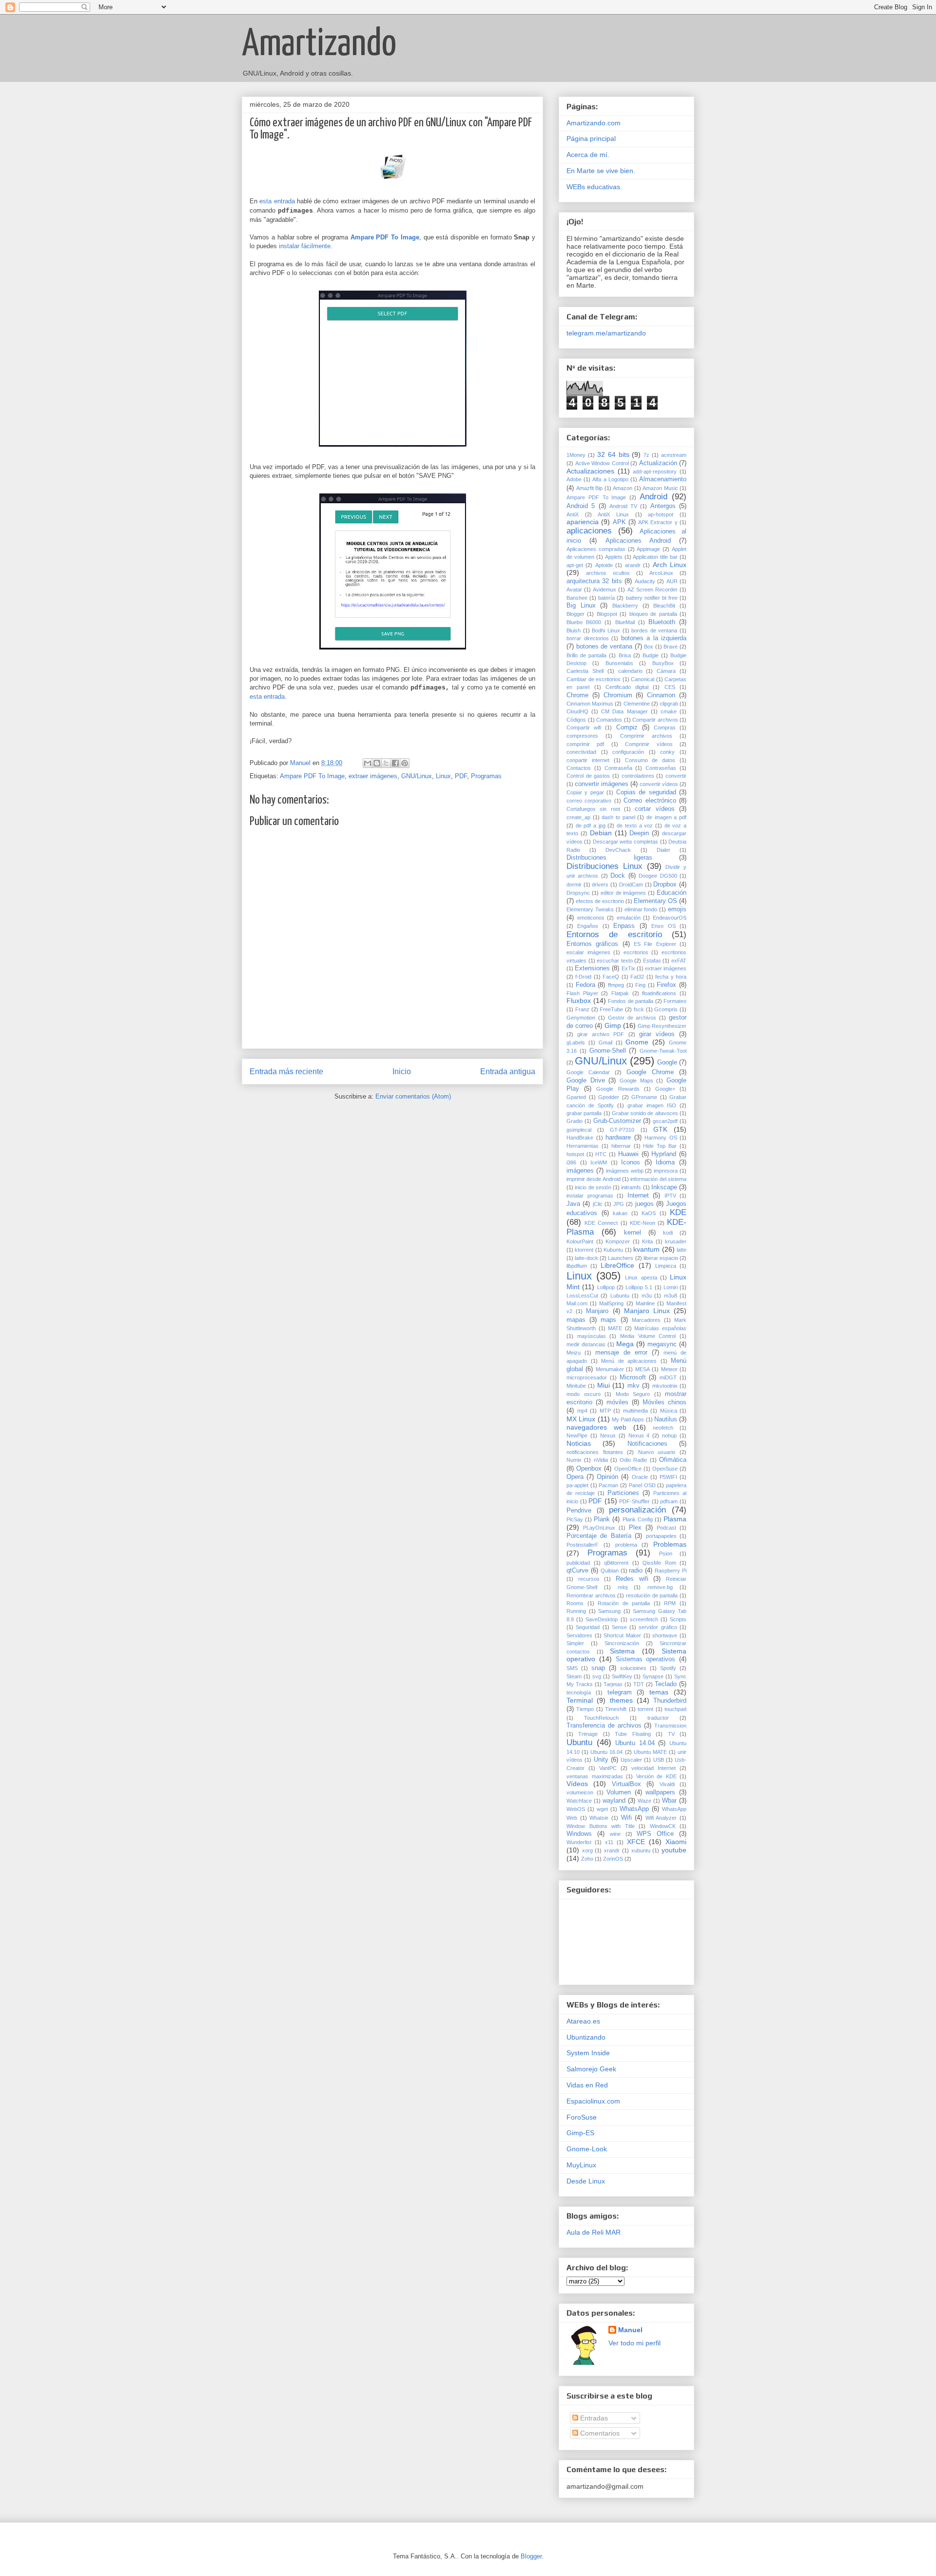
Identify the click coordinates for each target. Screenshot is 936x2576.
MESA (643, 1369)
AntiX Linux (613, 514)
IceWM (599, 1162)
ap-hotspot (661, 514)
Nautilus (666, 1419)
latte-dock (586, 1258)
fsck (639, 1009)
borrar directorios (588, 638)
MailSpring (611, 1303)
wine (615, 1834)
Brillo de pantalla (586, 655)
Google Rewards (618, 1089)
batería (606, 598)
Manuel (630, 2330)
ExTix (628, 968)
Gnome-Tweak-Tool (663, 1051)
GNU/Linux (417, 776)
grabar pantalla (584, 1113)
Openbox (589, 1469)
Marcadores (646, 1320)
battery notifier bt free (652, 598)
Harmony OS (661, 1138)
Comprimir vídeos (649, 744)
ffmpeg (616, 985)
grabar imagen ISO (652, 1105)
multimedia (635, 1411)
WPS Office (655, 1834)
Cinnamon (661, 695)
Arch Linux (670, 565)
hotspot (575, 1154)
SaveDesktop (602, 1619)
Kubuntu (613, 1250)
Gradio (575, 1121)
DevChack (618, 850)
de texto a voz (635, 826)
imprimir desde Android (594, 1179)
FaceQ (611, 977)
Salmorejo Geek (591, 2069)
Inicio (402, 1072)
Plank (602, 1519)
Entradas (593, 2418)
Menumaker (610, 1369)
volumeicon (580, 1792)
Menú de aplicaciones (629, 1361)
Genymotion (581, 1018)
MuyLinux (581, 2165)
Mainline (645, 1303)
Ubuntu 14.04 (635, 1743)
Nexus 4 (639, 1435)
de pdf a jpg (591, 826)
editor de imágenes (624, 893)
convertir (676, 776)
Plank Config (638, 1519)
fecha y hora (671, 977)
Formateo (675, 1001)
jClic (598, 1204)
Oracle (640, 1477)
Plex (635, 1528)
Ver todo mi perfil (634, 2343)
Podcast (666, 1528)
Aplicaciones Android (638, 541)
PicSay (575, 1519)
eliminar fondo (641, 909)
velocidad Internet (653, 1768)
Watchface (579, 1801)
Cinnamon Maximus (590, 704)
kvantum (646, 1249)
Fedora (585, 985)
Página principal (591, 138)
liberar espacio (661, 1258)
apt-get (575, 565)
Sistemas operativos (646, 1659)
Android (653, 497)
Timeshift (616, 1709)
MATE (615, 1328)
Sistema (622, 1651)
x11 (609, 1842)
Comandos (609, 720)
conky (667, 752)
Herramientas (583, 1146)
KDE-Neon (643, 1223)
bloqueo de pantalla (653, 614)
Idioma (665, 1162)
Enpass (624, 926)
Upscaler (631, 1760)
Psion (666, 1553)
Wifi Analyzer (661, 1818)
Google (667, 1062)
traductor (658, 1718)
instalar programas (590, 1196)
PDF (461, 776)
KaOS (649, 1213)
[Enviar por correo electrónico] (368, 763)
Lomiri (671, 1287)
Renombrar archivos (591, 1595)
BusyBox (663, 663)
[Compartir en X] (386, 763)
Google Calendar (588, 1072)
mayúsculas (592, 1336)
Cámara (666, 671)
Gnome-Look (587, 2149)
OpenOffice (628, 1469)
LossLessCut (582, 1296)
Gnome (637, 1042)
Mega (625, 1344)
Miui (604, 1385)
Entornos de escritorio (614, 934)
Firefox (666, 985)
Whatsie (599, 1818)
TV (671, 1734)
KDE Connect (601, 1223)
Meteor (669, 1369)
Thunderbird (670, 1701)
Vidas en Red (587, 2085)
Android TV (623, 506)
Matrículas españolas (660, 1328)
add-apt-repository (655, 472)
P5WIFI (668, 1477)
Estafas (652, 961)
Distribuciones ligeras (609, 858)
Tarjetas (613, 1684)
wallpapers (660, 1792)
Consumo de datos (650, 760)
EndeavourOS (670, 918)
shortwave (665, 1635)
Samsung (609, 1611)
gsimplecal (579, 1130)
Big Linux (581, 606)
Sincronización (622, 1643)
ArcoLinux (661, 573)
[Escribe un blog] (377, 763)
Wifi (626, 1818)
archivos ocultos (608, 573)
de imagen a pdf (666, 817)
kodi (668, 1233)
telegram (620, 1692)
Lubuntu (620, 1296)
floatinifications (659, 993)
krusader (676, 1241)
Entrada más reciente (286, 1072)
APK (619, 522)
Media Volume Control (648, 1336)
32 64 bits (613, 454)
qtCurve (577, 1571)
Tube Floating (633, 1734)
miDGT (668, 1377)
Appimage (648, 549)
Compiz (627, 728)
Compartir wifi (584, 728)
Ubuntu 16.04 (606, 1752)
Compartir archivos (655, 720)
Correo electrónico (650, 801)
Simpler (575, 1643)
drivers (600, 885)
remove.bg (660, 1587)
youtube (674, 1850)
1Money (576, 455)
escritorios (636, 952)
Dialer (663, 850)
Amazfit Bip (590, 488)
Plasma (675, 1519)
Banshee (577, 598)
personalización (637, 1510)
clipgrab (669, 704)
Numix (574, 1460)
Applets (614, 557)
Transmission (670, 1726)
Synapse (653, 1676)
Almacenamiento (663, 479)
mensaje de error (621, 1353)
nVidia (601, 1460)
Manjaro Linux (647, 1311)
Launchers (621, 1258)
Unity (601, 1760)
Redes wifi (632, 1579)
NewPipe (577, 1435)
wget (602, 1809)
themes (621, 1700)
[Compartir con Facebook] (395, 763)
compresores (582, 736)
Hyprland (664, 1154)
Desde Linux (586, 2181)
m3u (647, 1296)
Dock (618, 876)
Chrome (577, 695)
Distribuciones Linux (604, 866)
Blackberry (625, 606)
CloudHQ (577, 711)
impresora (666, 1171)
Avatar (574, 590)
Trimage (588, 1734)
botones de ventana (604, 647)
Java (573, 1204)
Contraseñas (661, 768)
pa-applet (577, 1485)
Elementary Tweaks (590, 909)
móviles (617, 1402)
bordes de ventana (654, 630)
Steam (574, 1676)
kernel (633, 1233)
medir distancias (586, 1344)
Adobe (574, 479)
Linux (443, 776)
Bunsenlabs (619, 663)
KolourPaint (580, 1241)
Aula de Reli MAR (594, 2232)
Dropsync (578, 893)
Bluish (574, 630)
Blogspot (607, 614)
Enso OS (663, 926)
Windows (579, 1834)
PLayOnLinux (599, 1528)
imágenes (580, 1171)
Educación (672, 893)
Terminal (580, 1700)
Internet (638, 1196)
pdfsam (669, 1501)
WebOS (576, 1809)
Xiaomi (676, 1842)
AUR (672, 581)
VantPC (608, 1768)
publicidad (578, 1563)
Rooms (575, 1603)
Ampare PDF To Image (385, 237)
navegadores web (596, 1427)
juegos (644, 1204)
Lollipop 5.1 (639, 1287)
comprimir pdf (585, 744)
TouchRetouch (601, 1718)
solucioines (633, 1668)
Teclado (666, 1684)
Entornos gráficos (592, 944)
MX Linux (581, 1419)
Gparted (576, 1097)
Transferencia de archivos (604, 1726)
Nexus (608, 1435)
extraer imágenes (373, 776)
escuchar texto (615, 961)
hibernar (621, 1146)
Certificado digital (627, 687)
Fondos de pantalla (631, 1001)
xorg (587, 1850)
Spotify (668, 1668)
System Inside (588, 2053)
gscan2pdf (665, 1121)
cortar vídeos (654, 809)
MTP (605, 1411)
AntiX (573, 514)
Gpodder (609, 1097)
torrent (645, 1709)
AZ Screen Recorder (653, 590)
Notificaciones (647, 1444)
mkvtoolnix (665, 1386)
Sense (619, 1627)
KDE (678, 1212)
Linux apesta (641, 1278)
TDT (639, 1684)
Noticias (579, 1443)
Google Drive (586, 1081)
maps (608, 1320)
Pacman (608, 1485)
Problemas (670, 1544)
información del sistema (658, 1179)
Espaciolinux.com (593, 2101)
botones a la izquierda (654, 638)
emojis (677, 909)
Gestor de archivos (632, 1018)
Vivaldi (667, 1784)
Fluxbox (579, 1001)
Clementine (637, 704)
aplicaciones (589, 531)
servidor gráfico (658, 1627)
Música (669, 1411)
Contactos (579, 768)
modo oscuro (584, 1394)
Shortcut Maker (622, 1635)
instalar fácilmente (305, 246)
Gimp (613, 1025)
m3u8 (671, 1296)
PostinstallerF (583, 1545)
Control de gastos (588, 776)
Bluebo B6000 (584, 622)
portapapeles (661, 1536)
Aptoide (604, 565)
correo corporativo (589, 801)
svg (597, 1676)
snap (598, 1668)
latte (682, 1250)
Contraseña (618, 768)
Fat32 (637, 977)
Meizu (574, 1353)
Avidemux (604, 590)
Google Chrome (650, 1072)
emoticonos (591, 918)
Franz (582, 1009)
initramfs (631, 1187)
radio (636, 1571)
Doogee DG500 (658, 876)
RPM (670, 1603)
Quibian (610, 1571)
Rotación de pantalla (624, 1603)
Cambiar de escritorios (594, 679)
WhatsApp (634, 1809)
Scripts (678, 1619)
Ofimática (673, 1460)
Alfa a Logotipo (610, 479)
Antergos (663, 506)
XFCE (636, 1842)
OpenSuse (665, 1469)
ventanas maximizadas (595, 1776)
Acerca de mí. (588, 155)
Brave (671, 647)
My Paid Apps (628, 1419)
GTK (660, 1129)
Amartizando (319, 45)
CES (670, 687)
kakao (620, 1213)
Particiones (623, 1493)
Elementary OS (655, 901)
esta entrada (277, 201)
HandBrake (580, 1138)
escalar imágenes (588, 952)
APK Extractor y (658, 522)
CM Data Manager (624, 711)
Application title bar (655, 557)
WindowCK (663, 1826)
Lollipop (606, 1287)
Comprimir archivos (646, 736)
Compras (665, 728)
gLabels (576, 1042)
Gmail (605, 1042)
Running (576, 1611)
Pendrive (579, 1511)
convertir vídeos (659, 784)
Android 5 (581, 506)
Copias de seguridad (646, 792)
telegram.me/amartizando (606, 333)
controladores (638, 776)
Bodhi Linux (606, 630)
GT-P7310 (622, 1130)
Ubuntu (579, 1742)
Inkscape (664, 1187)
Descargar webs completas (626, 842)
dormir (574, 885)
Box (649, 647)
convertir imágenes (602, 784)
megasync (662, 1344)
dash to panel (618, 817)
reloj (623, 1587)
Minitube (576, 1386)
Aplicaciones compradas (596, 549)
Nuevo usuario (657, 1452)
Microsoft (633, 1377)
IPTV (670, 1196)
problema (626, 1545)
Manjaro (597, 1311)
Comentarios (599, 2433)
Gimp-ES (580, 2133)
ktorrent (584, 1250)
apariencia (583, 522)
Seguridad (588, 1627)
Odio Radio (633, 1460)
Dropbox (665, 885)
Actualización (658, 463)
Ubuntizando (586, 2037)
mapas (576, 1320)
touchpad (675, 1709)
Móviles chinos (664, 1402)
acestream (674, 455)
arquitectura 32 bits (594, 581)
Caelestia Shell (585, 671)
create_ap (578, 817)
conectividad (581, 752)
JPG (619, 1204)
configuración (628, 752)
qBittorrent (616, 1563)
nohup (669, 1435)
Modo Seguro (633, 1394)
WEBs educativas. (594, 187)
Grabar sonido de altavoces (645, 1113)
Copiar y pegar (585, 792)
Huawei (628, 1154)
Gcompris (666, 1009)
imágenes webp (625, 1171)
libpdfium (577, 1266)
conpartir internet (588, 760)
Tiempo (585, 1709)
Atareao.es (583, 2021)
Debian (601, 833)
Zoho (587, 1859)
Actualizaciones (590, 471)
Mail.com (577, 1303)
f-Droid (583, 977)
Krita (647, 1241)
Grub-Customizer (617, 1121)
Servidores (579, 1635)
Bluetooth (662, 622)
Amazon (623, 488)
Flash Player (582, 993)
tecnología (579, 1692)
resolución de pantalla (652, 1595)
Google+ (665, 1089)
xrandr (612, 1850)
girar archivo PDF (601, 1034)
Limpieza (666, 1266)
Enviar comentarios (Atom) (413, 1096)
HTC (601, 1154)
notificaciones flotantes (595, 1452)
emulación (629, 918)
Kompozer (618, 1241)
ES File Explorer (655, 944)
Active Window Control (602, 463)
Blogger (575, 614)
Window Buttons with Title (601, 1826)
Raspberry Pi (671, 1571)
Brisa (625, 655)
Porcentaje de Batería (599, 1536)
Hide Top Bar (660, 1146)
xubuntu (641, 1850)
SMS (572, 1668)
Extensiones (592, 968)
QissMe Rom (659, 1563)
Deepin (639, 833)
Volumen (619, 1792)
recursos (589, 1579)
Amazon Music (660, 488)
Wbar (669, 1801)
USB (659, 1760)
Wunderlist (579, 1842)
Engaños (588, 926)
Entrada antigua (508, 1072)
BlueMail (625, 622)
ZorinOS (613, 1859)
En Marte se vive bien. (601, 171)
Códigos (576, 720)
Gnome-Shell (608, 1051)
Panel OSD (642, 1485)
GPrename (644, 1097)
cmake (669, 711)
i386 (571, 1162)
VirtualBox (626, 1784)
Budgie (651, 655)
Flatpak (620, 993)
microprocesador (587, 1377)
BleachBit (664, 606)
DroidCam (631, 885)
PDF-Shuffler (634, 1501)
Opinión (607, 1477)
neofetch (663, 1428)
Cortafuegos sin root (593, 809)
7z (646, 455)
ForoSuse (582, 2117)
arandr (633, 565)
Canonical (643, 679)
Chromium (618, 695)
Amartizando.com (594, 123)
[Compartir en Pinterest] (405, 763)
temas (659, 1692)
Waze (644, 1801)
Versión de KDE (656, 1776)
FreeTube (611, 1009)
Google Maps (636, 1081)
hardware (618, 1138)
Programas (486, 776)
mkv (634, 1386)
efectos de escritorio (600, 901)
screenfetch (644, 1619)
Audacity (645, 581)
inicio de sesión (593, 1187)
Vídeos (577, 1784)
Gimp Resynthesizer (662, 1026)
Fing (640, 985)
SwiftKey (622, 1676)
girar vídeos (657, 1034)
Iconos (631, 1162)
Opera (575, 1477)
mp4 (582, 1411)
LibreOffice (617, 1265)
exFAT (679, 961)
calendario (630, 671)
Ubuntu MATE (650, 1752)
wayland (614, 1801)
